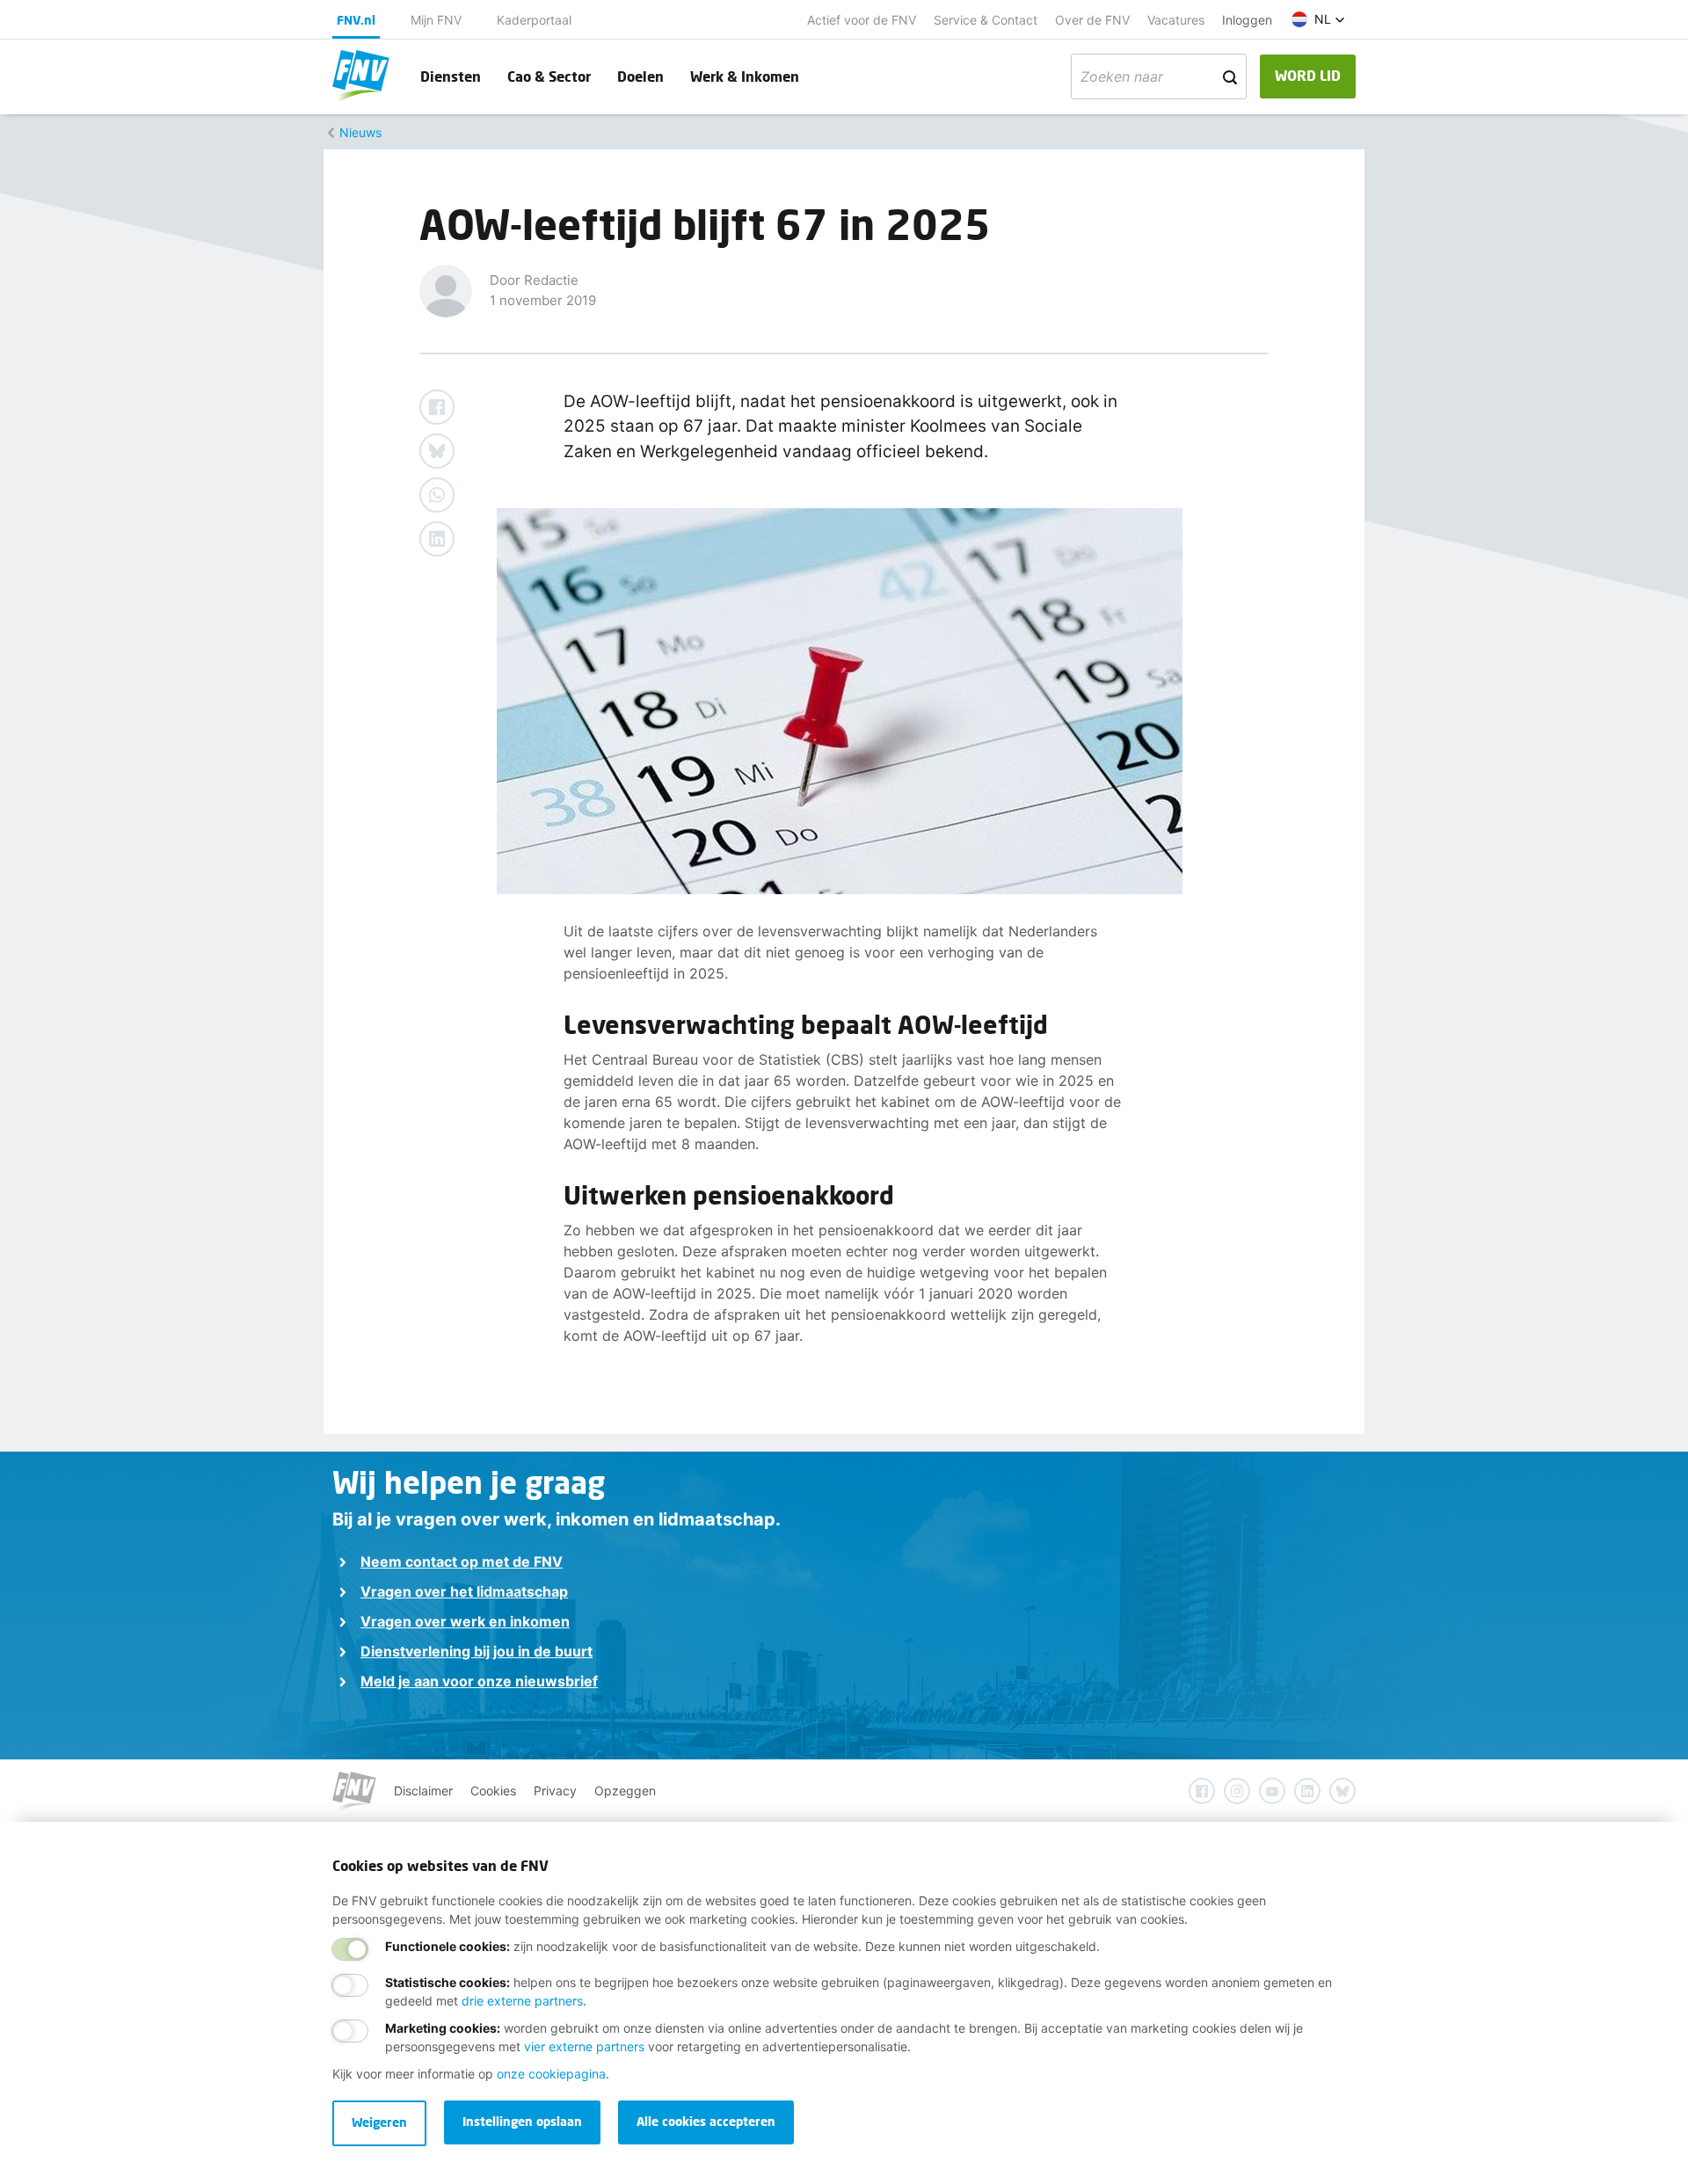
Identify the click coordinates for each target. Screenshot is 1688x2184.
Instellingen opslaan (522, 2121)
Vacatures (1176, 20)
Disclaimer (423, 1791)
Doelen (640, 76)
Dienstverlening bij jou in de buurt (477, 1651)
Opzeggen (625, 1791)
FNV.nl (356, 20)
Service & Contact (986, 20)
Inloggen (1247, 20)
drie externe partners (522, 2001)
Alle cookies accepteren (706, 2121)
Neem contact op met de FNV (462, 1562)
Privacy (555, 1791)
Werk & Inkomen (745, 76)
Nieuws (360, 132)
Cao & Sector (549, 76)
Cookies (493, 1791)
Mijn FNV (436, 20)
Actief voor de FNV (862, 20)
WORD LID (1308, 75)
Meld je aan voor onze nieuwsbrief (479, 1681)
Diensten (451, 76)
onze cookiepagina (551, 2074)
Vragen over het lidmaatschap (464, 1591)
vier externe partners (584, 2046)
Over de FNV (1092, 20)
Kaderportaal (534, 20)
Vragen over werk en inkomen (465, 1621)
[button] (1318, 19)
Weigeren (379, 2122)
